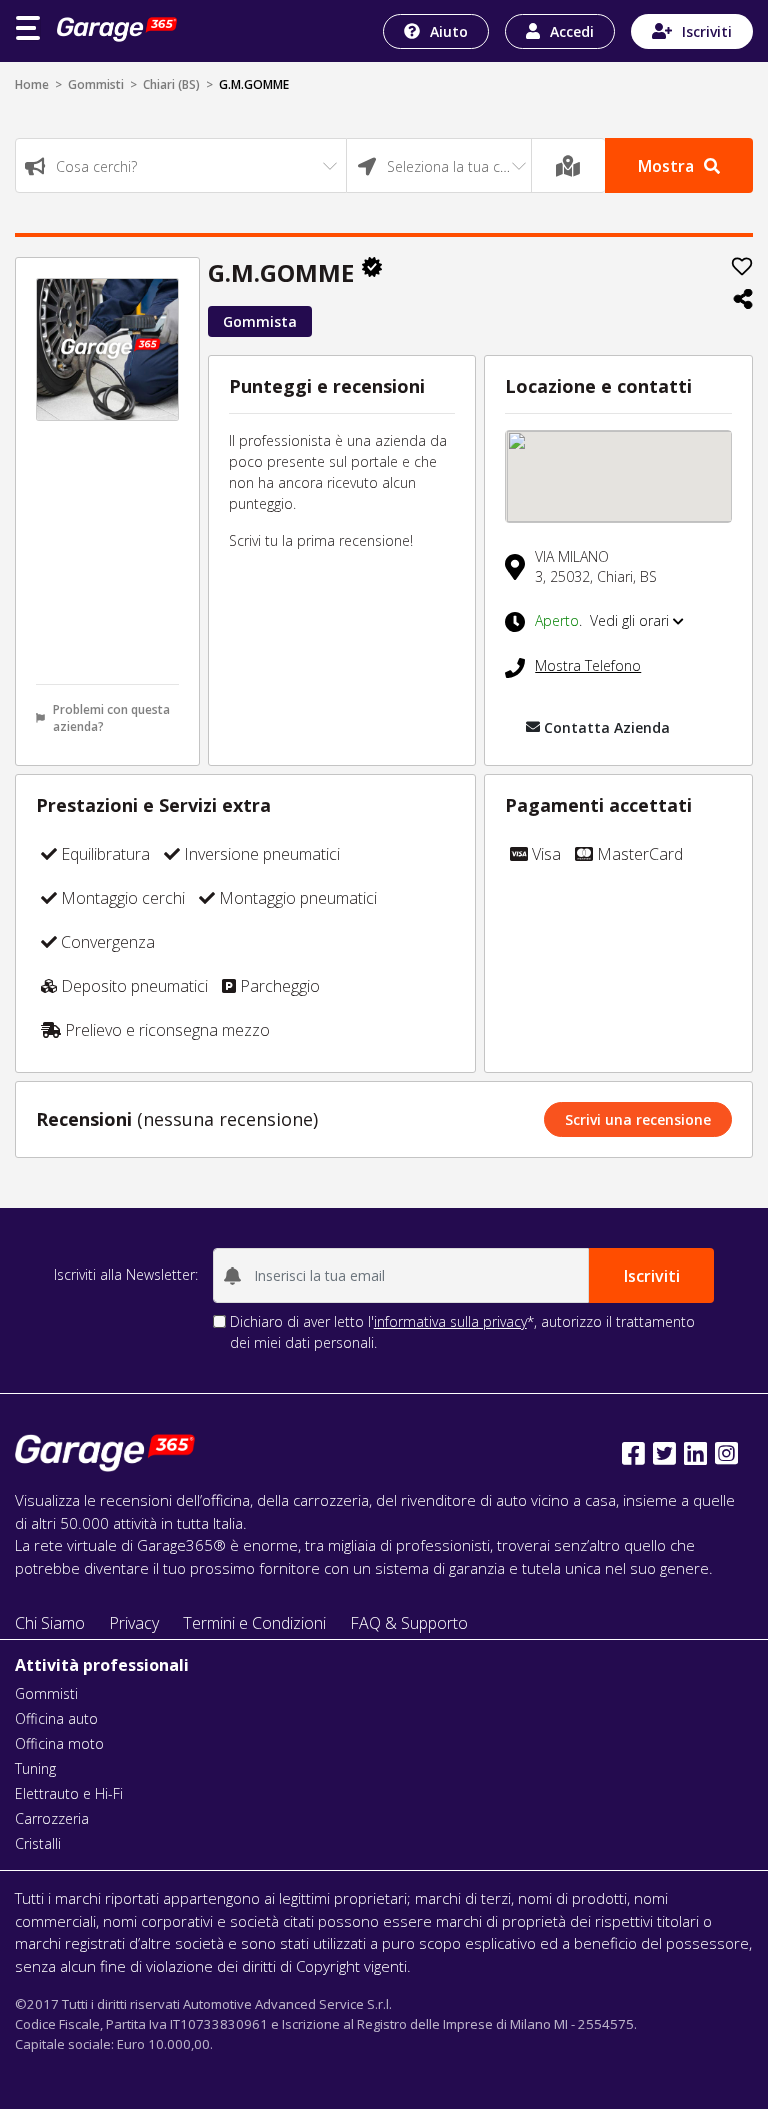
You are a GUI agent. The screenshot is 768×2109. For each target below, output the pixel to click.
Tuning (35, 1768)
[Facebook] (633, 1453)
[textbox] (181, 166)
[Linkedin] (695, 1453)
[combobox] (181, 165)
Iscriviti (707, 31)
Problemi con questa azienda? (111, 718)
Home (32, 84)
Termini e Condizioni (254, 1623)
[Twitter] (664, 1453)
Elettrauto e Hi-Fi (69, 1793)
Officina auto (56, 1718)
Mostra (666, 166)
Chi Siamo (50, 1623)
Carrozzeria (52, 1818)
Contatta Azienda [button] (607, 727)
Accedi (572, 31)
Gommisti (96, 84)
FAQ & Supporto (409, 1623)
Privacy (134, 1623)
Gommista (260, 321)
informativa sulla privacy (450, 1321)
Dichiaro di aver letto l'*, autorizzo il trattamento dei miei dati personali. (462, 1332)
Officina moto (59, 1743)
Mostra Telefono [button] (588, 665)
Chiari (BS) (171, 84)
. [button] (604, 620)
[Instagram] (726, 1453)
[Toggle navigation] (28, 28)
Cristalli (38, 1843)
